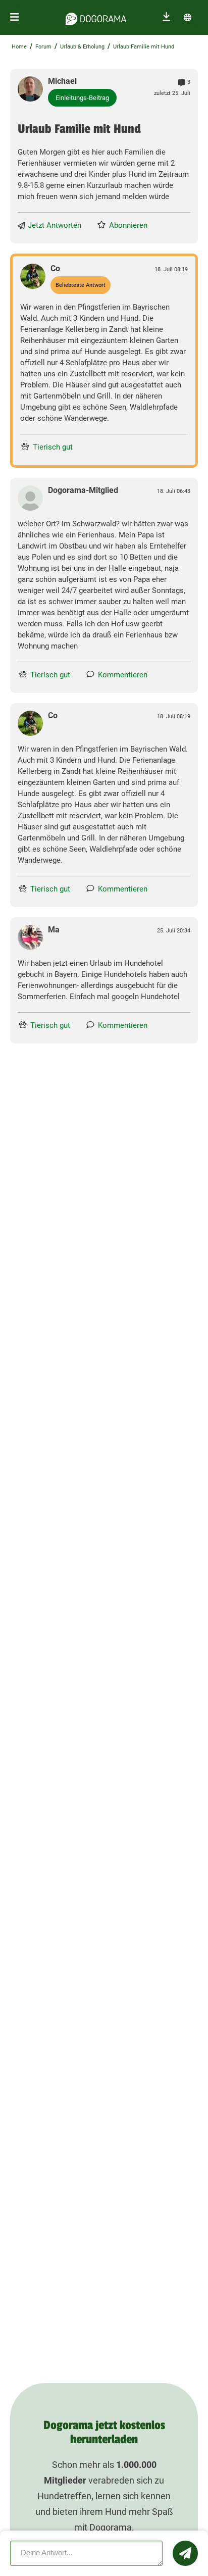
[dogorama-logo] (96, 17)
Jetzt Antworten (55, 225)
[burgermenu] (15, 17)
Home (19, 47)
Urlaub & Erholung (82, 47)
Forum (43, 47)
